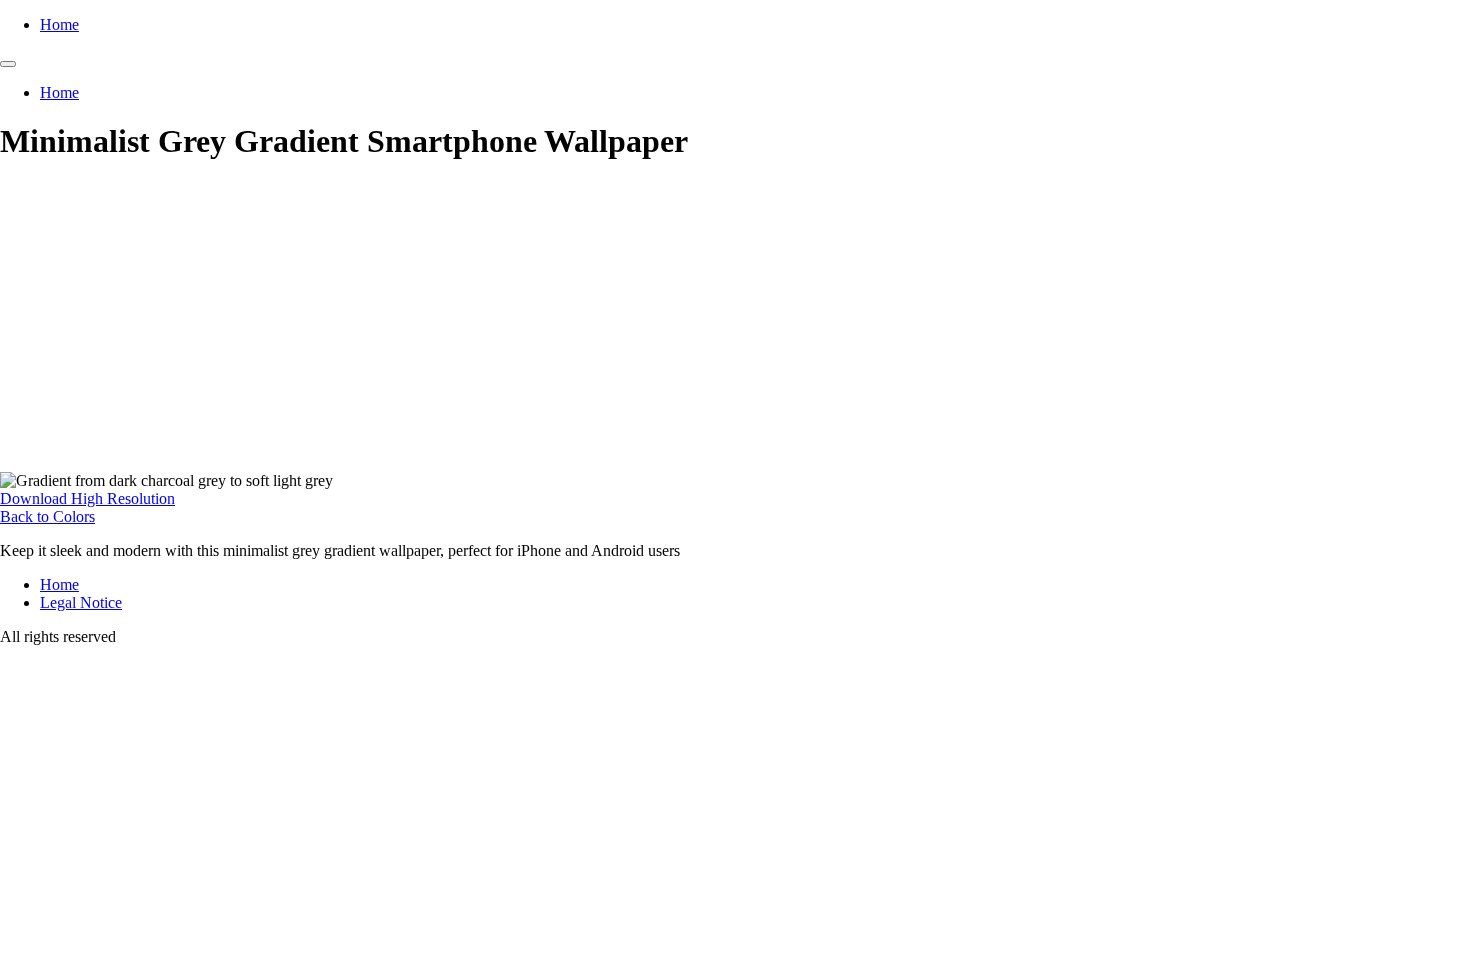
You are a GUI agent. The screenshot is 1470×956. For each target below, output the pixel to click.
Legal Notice (81, 602)
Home (59, 24)
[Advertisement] (735, 322)
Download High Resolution (87, 498)
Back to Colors (47, 516)
